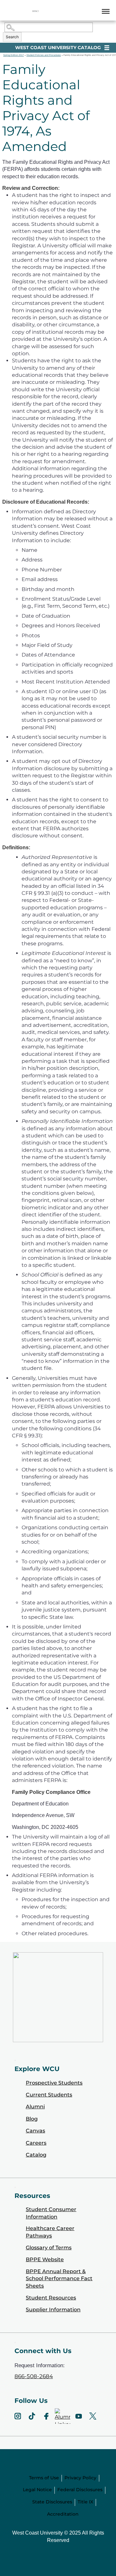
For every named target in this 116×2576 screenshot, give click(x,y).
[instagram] (18, 2416)
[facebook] (46, 2416)
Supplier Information (53, 2310)
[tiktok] (32, 2416)
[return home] (35, 11)
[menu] (105, 11)
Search (12, 37)
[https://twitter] (93, 2416)
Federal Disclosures (80, 2490)
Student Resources (51, 2298)
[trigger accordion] (15, 2342)
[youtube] (79, 2416)
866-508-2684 (34, 2376)
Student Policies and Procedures (44, 55)
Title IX (85, 2502)
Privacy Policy (80, 2478)
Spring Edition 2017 (14, 55)
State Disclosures (52, 2502)
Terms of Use (44, 2478)
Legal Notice (37, 2490)
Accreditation (63, 2514)
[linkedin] (63, 2416)
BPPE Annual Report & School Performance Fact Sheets (59, 2279)
